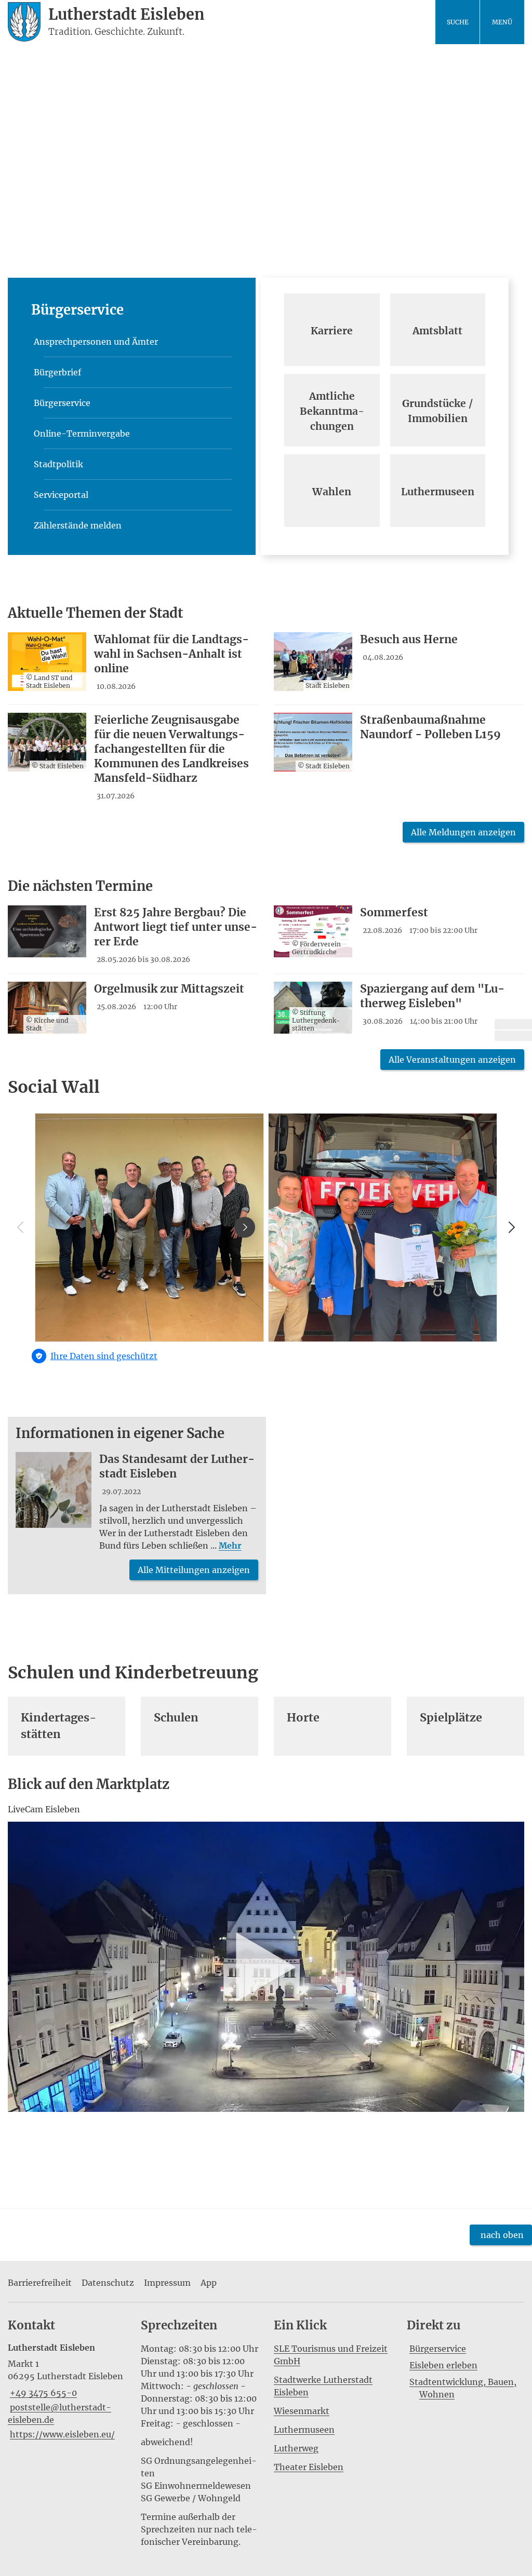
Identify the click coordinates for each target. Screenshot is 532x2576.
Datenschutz (108, 2283)
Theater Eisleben (309, 2467)
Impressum (167, 2283)
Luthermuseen (304, 2430)
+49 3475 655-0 (42, 2393)
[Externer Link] (513, 1024)
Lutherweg (296, 2448)
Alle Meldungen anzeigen (463, 832)
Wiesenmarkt (302, 2411)
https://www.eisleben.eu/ (61, 2434)
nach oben (502, 2235)
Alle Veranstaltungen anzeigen (452, 1060)
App (209, 2283)
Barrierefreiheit (40, 2283)
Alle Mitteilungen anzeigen (194, 1570)
